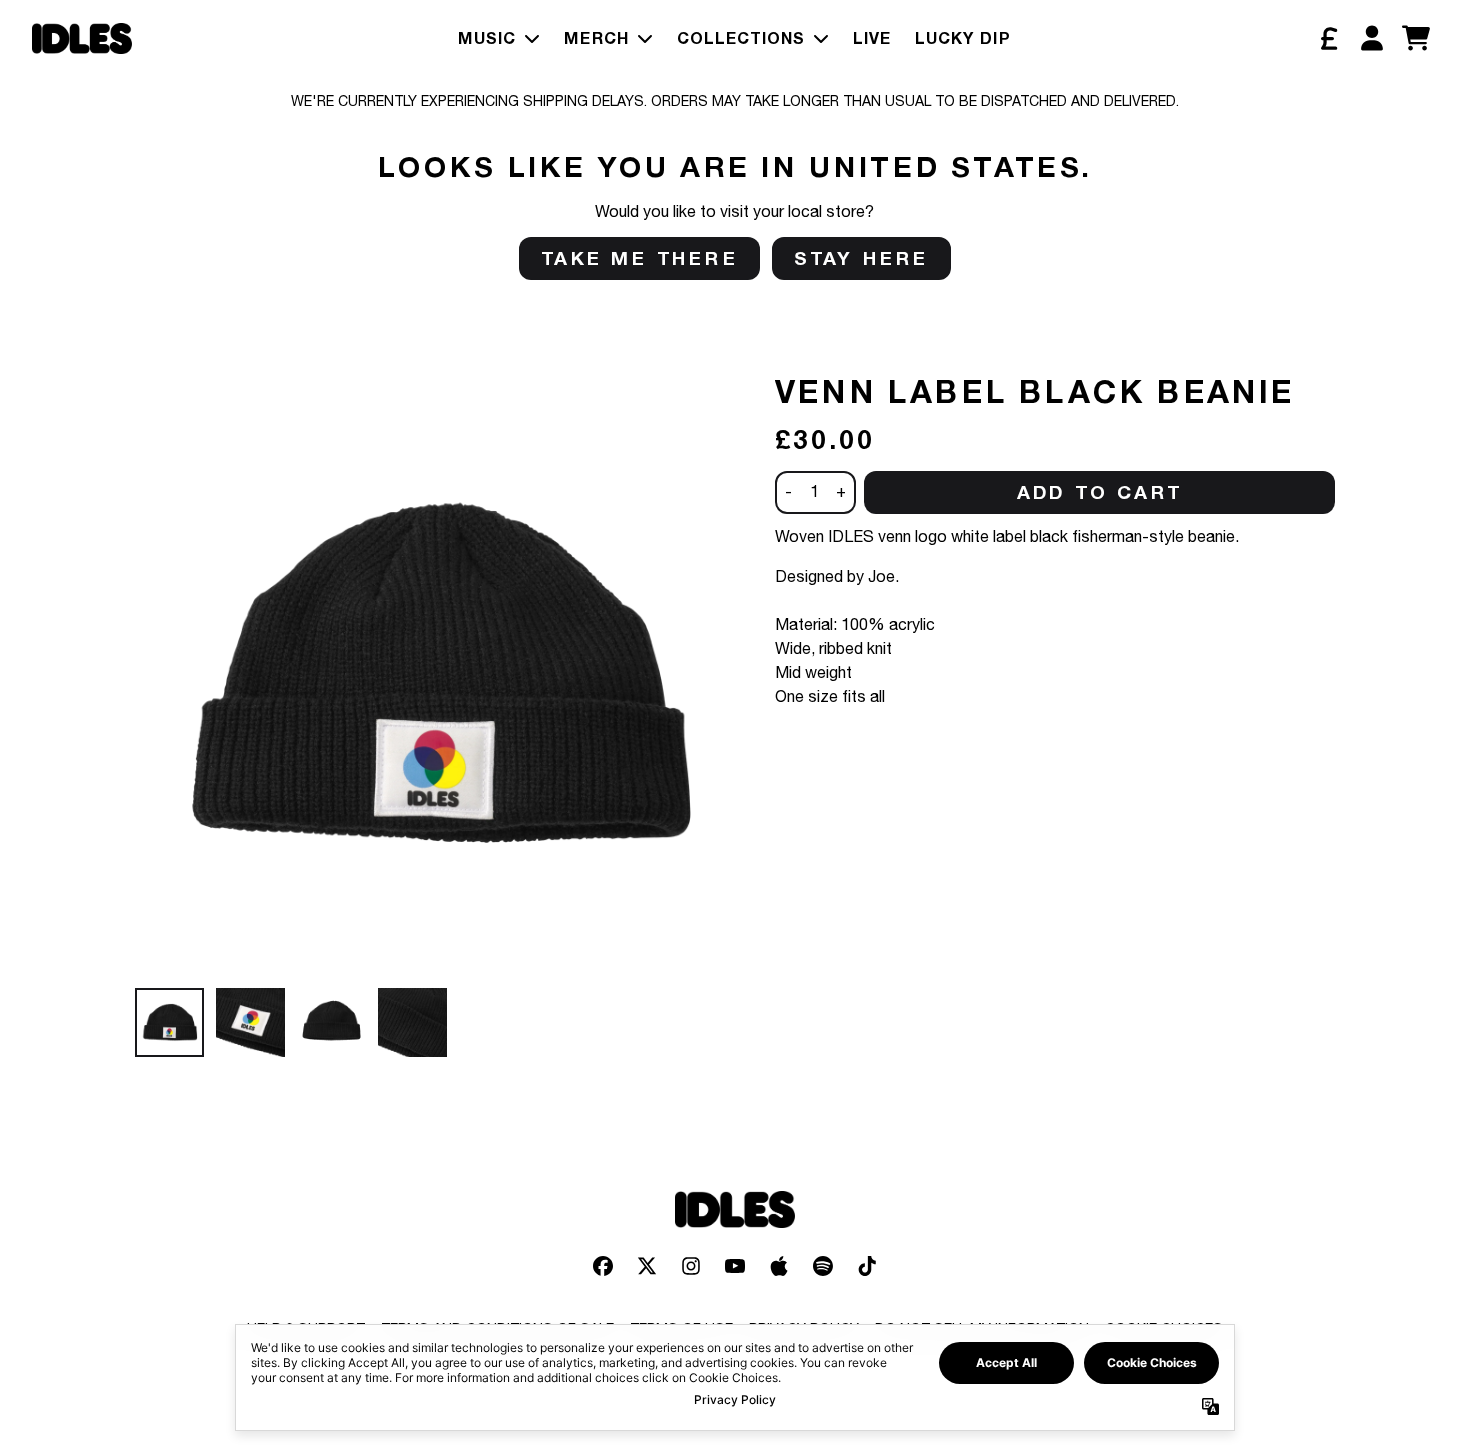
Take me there (639, 258)
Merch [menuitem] (596, 38)
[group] (169, 1022)
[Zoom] (435, 676)
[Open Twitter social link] (647, 1266)
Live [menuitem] (872, 38)
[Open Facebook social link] (603, 1266)
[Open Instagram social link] (691, 1266)
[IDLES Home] (82, 38)
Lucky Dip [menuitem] (963, 38)
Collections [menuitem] (741, 38)
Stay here (861, 258)
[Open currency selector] (1328, 38)
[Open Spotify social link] (823, 1266)
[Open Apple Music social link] (779, 1266)
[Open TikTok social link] (867, 1266)
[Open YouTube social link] (735, 1266)
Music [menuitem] (487, 38)
